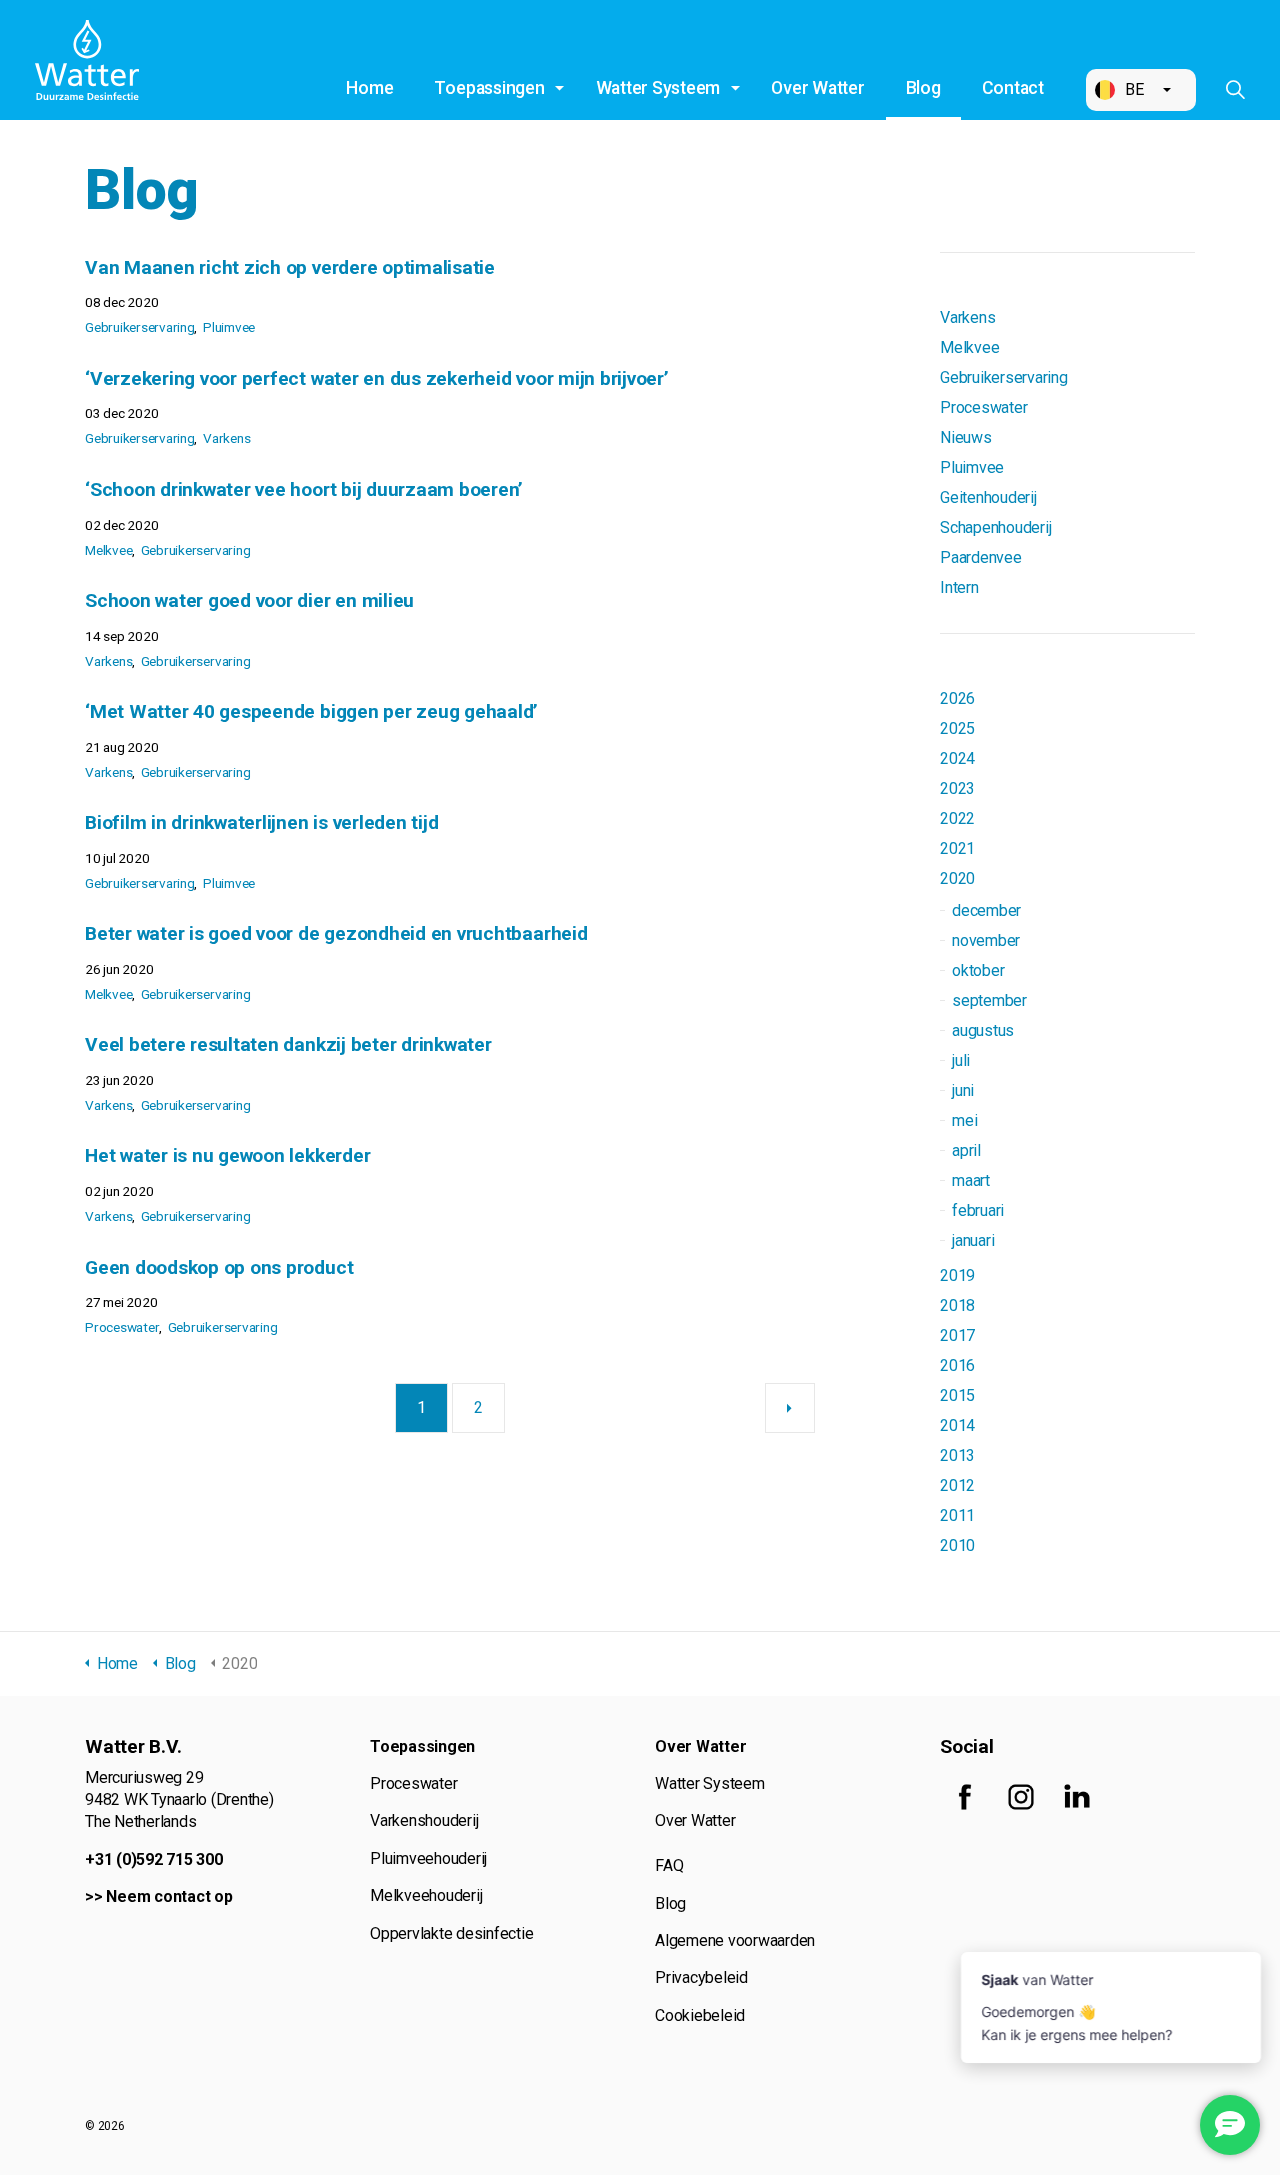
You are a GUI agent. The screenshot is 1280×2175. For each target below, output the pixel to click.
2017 (957, 1335)
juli (961, 1060)
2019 (957, 1275)
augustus (983, 1030)
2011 (957, 1515)
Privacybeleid (701, 1977)
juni (963, 1090)
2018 (957, 1305)
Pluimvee (229, 327)
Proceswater (122, 1327)
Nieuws (966, 437)
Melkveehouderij (426, 1895)
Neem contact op (169, 1896)
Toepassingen (489, 88)
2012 (957, 1485)
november (986, 940)
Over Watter (817, 88)
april (966, 1150)
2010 (957, 1545)
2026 (957, 698)
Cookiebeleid (700, 2015)
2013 (957, 1455)
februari (978, 1210)
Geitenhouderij (988, 497)
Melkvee (108, 550)
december (986, 910)
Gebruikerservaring (140, 327)
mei (964, 1120)
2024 (957, 758)
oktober (978, 970)
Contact (1013, 88)
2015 (957, 1395)
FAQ (669, 1865)
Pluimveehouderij (428, 1858)
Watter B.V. (87, 60)
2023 (957, 788)
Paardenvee (981, 557)
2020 (957, 878)
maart (971, 1180)
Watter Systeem (658, 88)
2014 (957, 1425)
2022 (957, 818)
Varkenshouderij (424, 1820)
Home (369, 88)
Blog (923, 88)
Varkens (226, 438)
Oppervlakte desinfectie (451, 1933)
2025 (957, 728)
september (989, 1000)
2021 (957, 848)
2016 (957, 1365)
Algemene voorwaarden (735, 1940)
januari (973, 1240)
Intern (959, 587)
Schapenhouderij (995, 527)
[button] (1141, 90)
